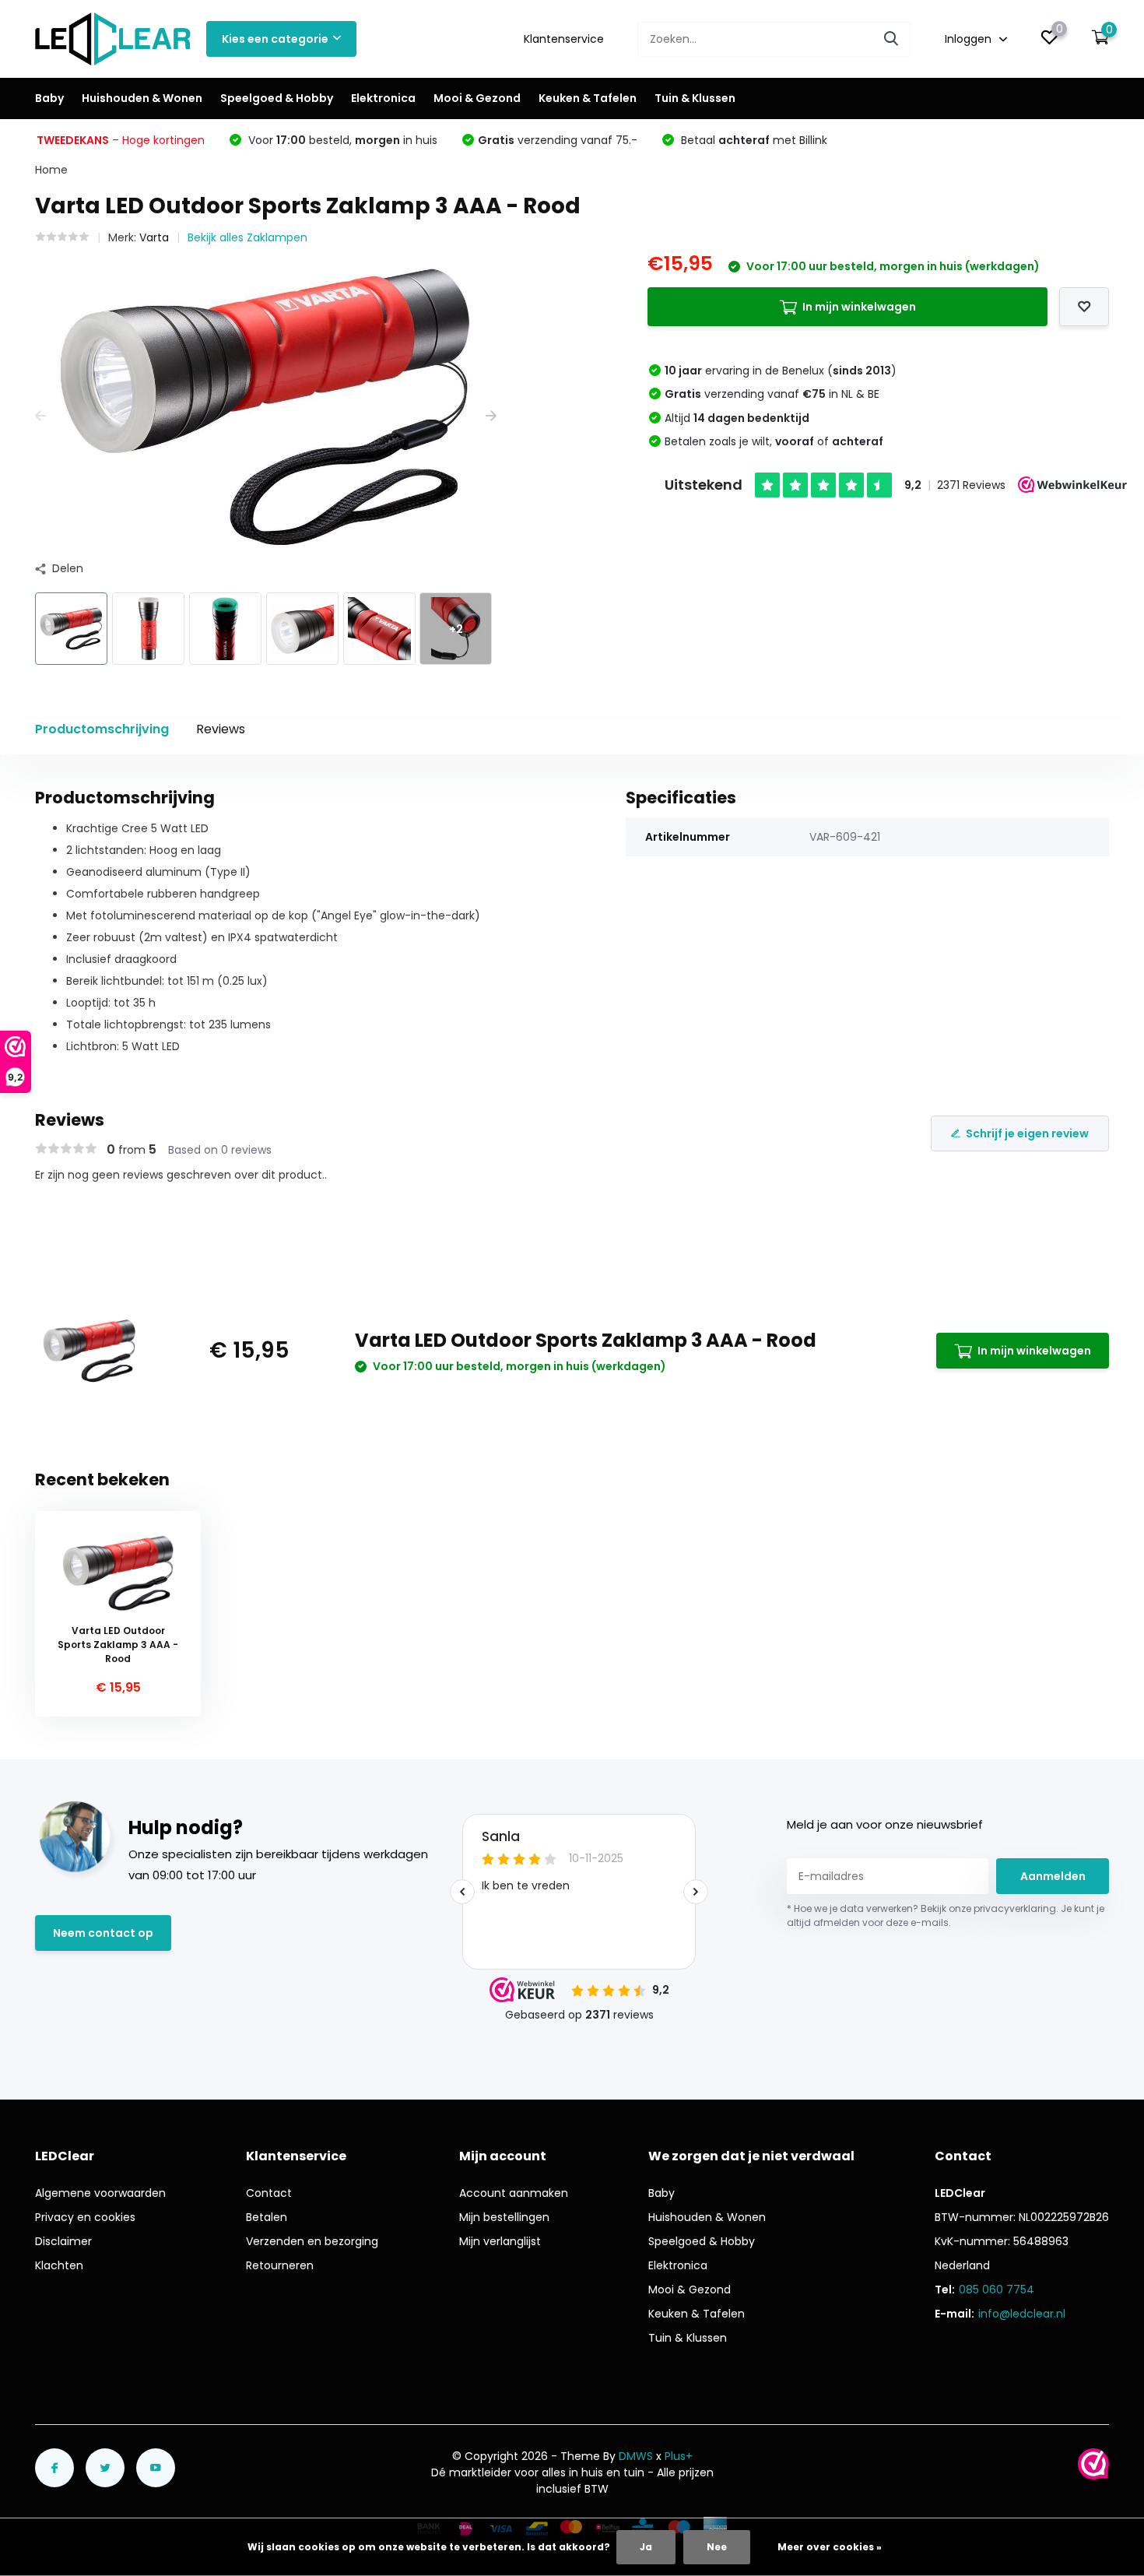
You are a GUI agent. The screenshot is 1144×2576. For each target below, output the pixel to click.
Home (51, 170)
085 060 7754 (997, 2290)
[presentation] (40, 416)
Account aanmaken (514, 2193)
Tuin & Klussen (695, 98)
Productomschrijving (102, 729)
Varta (154, 237)
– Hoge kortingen (121, 140)
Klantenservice (564, 39)
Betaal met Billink (753, 140)
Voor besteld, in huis (341, 140)
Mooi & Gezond (477, 98)
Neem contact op (103, 1933)
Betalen (267, 2217)
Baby (49, 98)
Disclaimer (63, 2241)
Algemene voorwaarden (100, 2193)
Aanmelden (1053, 1876)
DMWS (636, 2456)
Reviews (221, 729)
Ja (646, 2547)
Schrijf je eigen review (1027, 1133)
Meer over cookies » (830, 2547)
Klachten (59, 2265)
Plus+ (679, 2456)
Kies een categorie (275, 39)
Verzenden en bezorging (312, 2241)
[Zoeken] (892, 39)
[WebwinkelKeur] (1093, 2464)
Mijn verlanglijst (500, 2241)
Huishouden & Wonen (142, 98)
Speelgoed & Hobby (277, 98)
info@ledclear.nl (1022, 2314)
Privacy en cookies (85, 2217)
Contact (269, 2193)
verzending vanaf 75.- (558, 140)
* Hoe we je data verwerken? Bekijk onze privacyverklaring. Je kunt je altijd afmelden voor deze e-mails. (946, 1915)
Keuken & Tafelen (588, 98)
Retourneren (280, 2265)
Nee (717, 2547)
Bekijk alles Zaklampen (247, 237)
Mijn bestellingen (504, 2217)
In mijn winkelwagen (859, 307)
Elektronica (383, 98)
